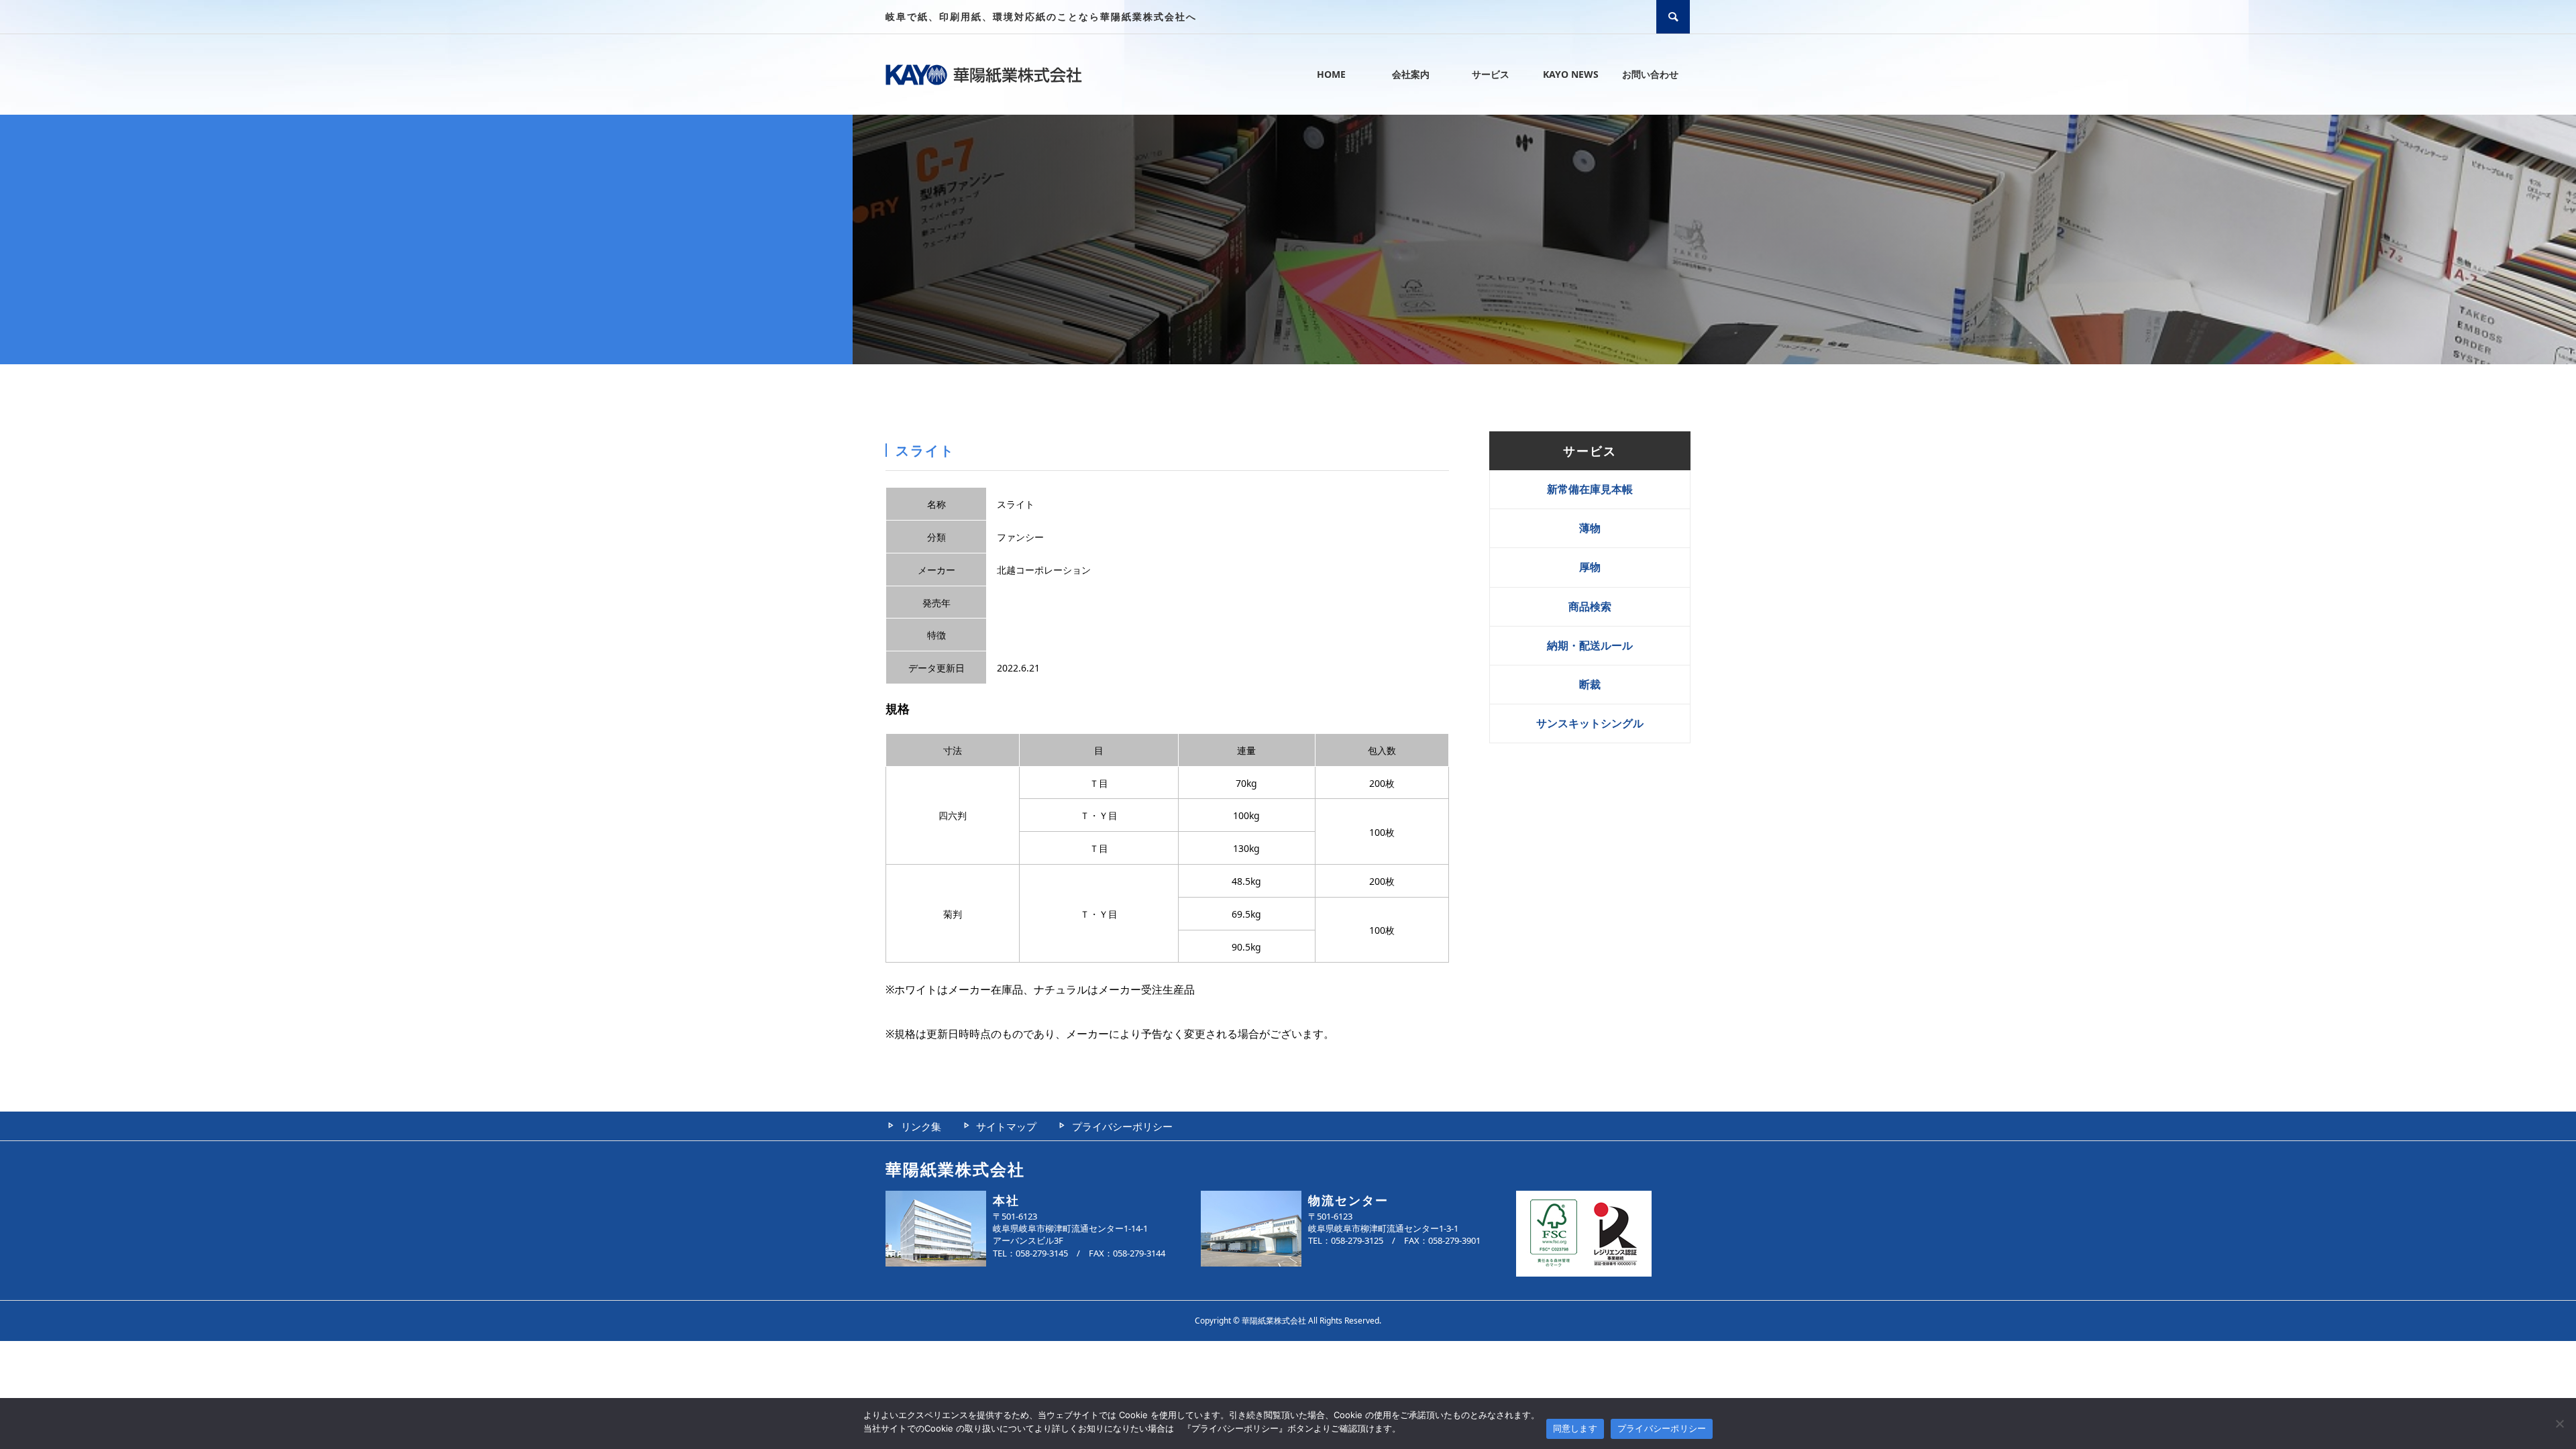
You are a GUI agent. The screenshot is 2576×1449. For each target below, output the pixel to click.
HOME (1331, 74)
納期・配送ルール (1590, 645)
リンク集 (921, 1126)
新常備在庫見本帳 (1590, 489)
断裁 (1590, 684)
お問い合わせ (1650, 74)
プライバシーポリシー (1122, 1126)
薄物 (1590, 528)
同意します (1575, 1428)
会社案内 (1411, 74)
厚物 (1590, 567)
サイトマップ (1006, 1126)
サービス (1491, 74)
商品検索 (1590, 606)
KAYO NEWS (1571, 74)
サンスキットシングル (1590, 723)
